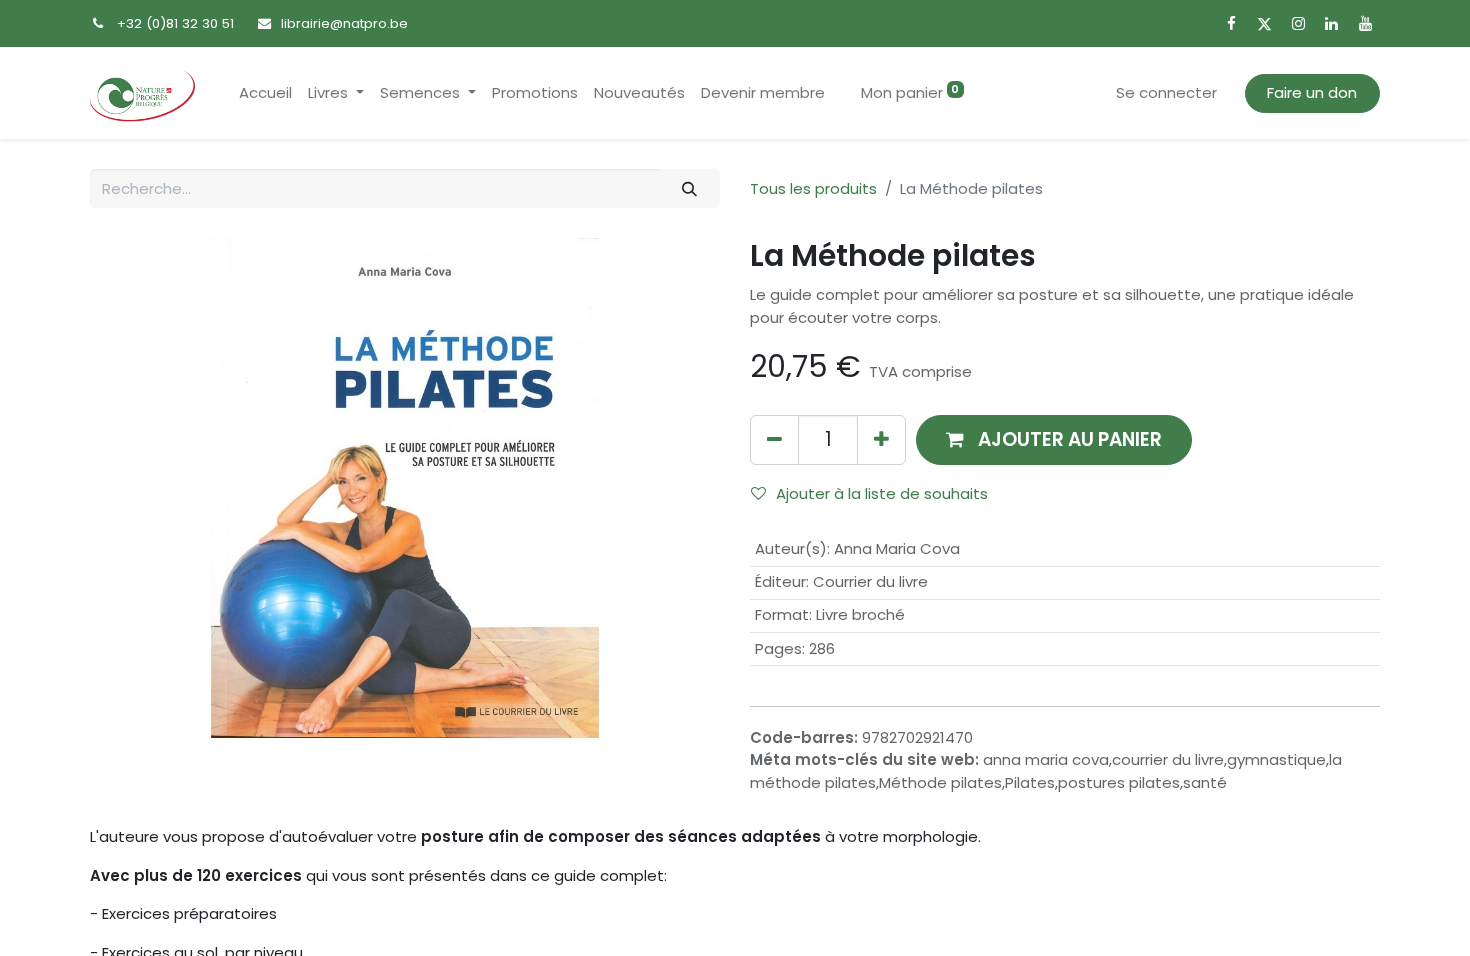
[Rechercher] (690, 188)
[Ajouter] (881, 439)
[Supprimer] (774, 439)
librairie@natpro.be (344, 23)
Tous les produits (813, 188)
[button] (1054, 439)
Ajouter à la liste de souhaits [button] (882, 493)
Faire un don (1312, 92)
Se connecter (1166, 92)
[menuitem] (265, 93)
